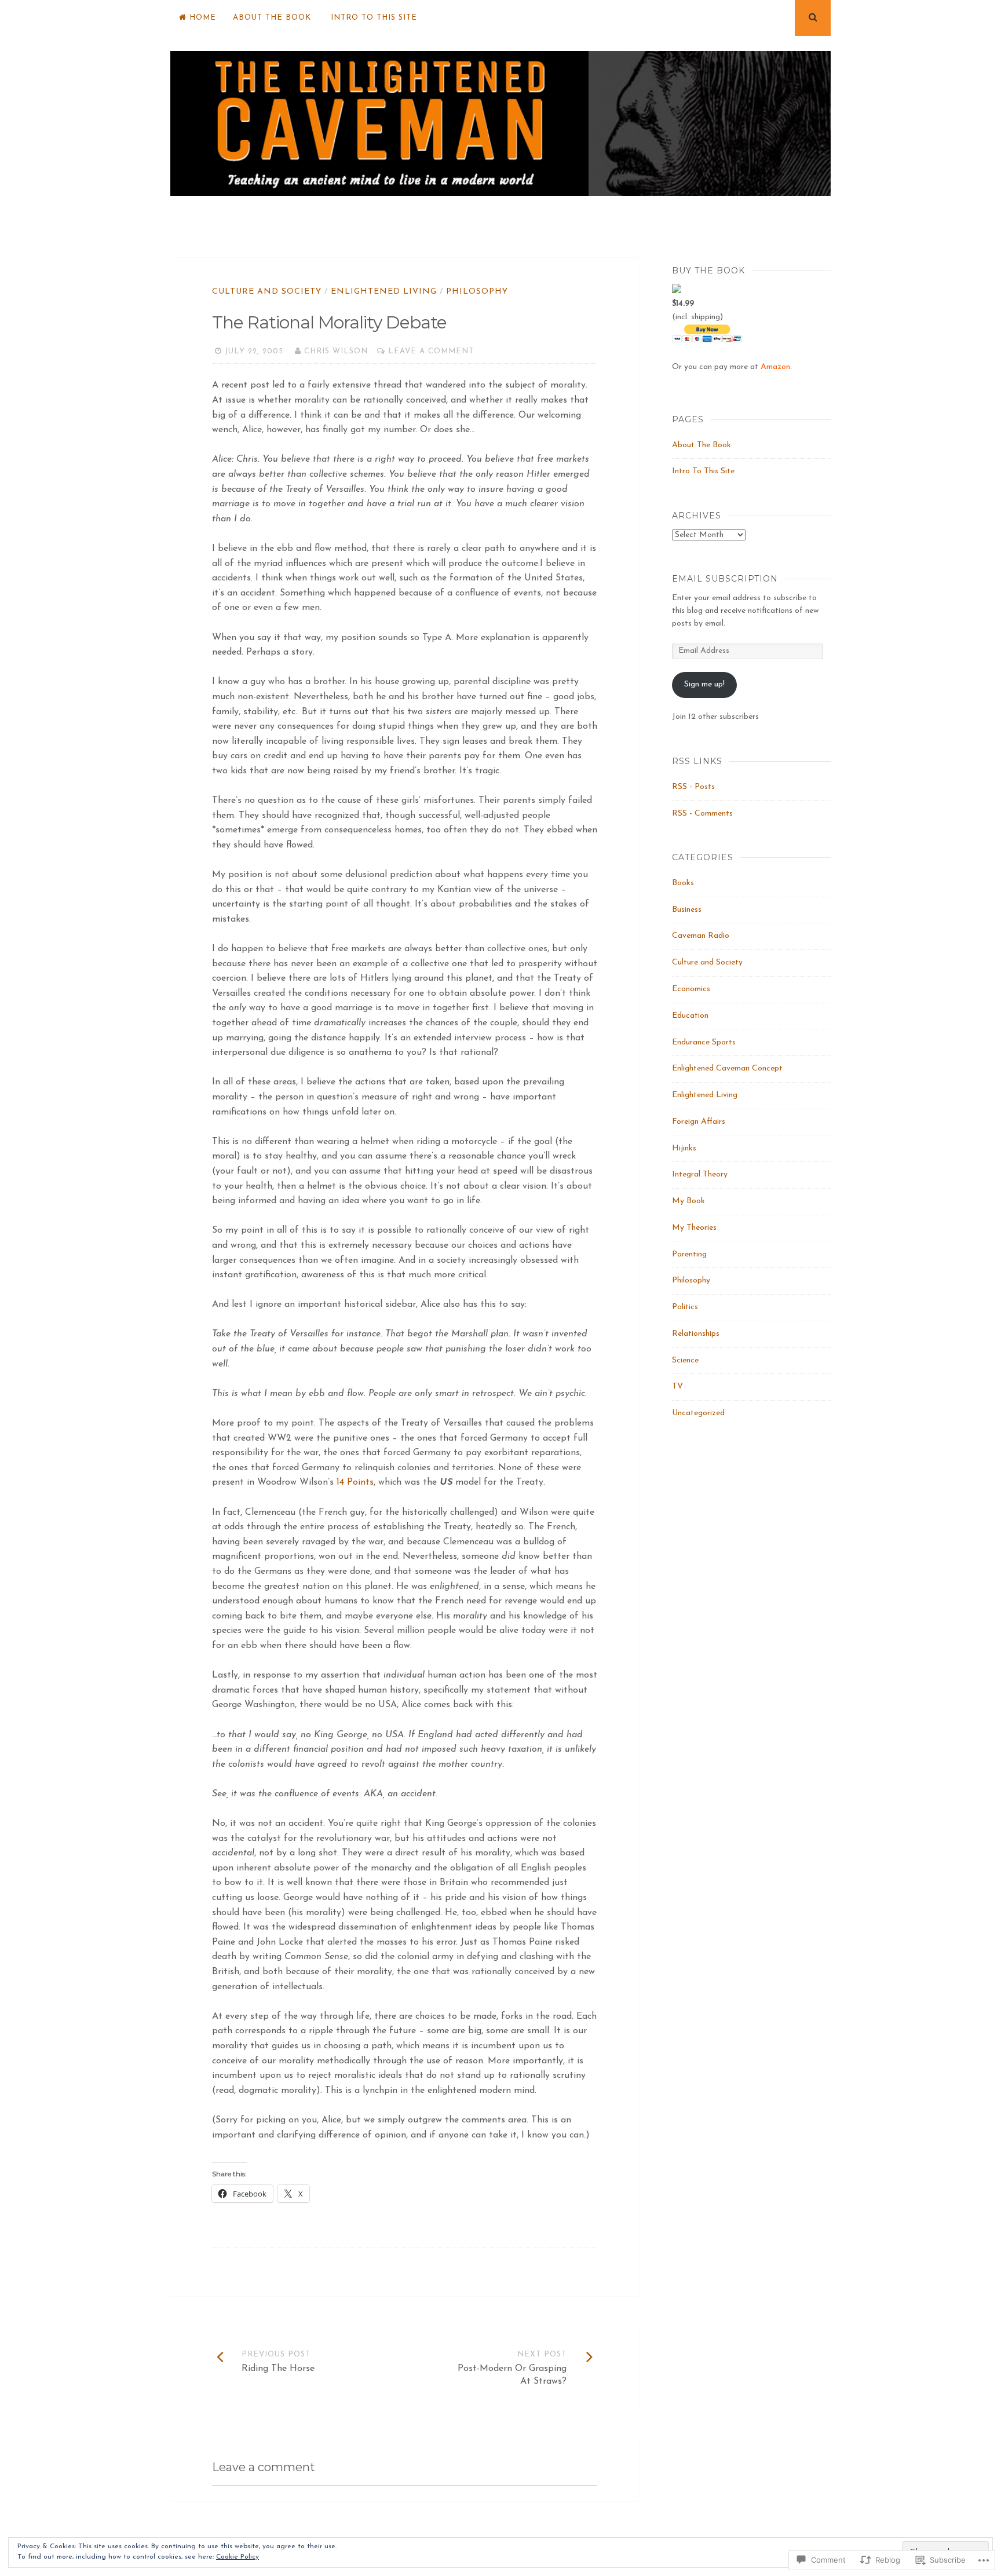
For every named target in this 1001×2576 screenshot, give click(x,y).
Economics (691, 989)
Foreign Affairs (699, 1122)
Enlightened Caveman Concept (727, 1068)
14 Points (355, 1482)
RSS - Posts (693, 787)
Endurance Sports (704, 1042)
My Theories (694, 1228)
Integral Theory (700, 1174)
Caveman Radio (701, 936)
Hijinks (684, 1148)
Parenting (689, 1254)
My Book (688, 1201)
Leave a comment (431, 351)
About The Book (272, 18)
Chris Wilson (336, 351)
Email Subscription (725, 579)
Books (683, 883)
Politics (685, 1307)
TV (677, 1386)
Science (685, 1360)
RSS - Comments (702, 814)
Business (687, 910)
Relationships (696, 1334)
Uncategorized (698, 1413)
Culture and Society (267, 292)
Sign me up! (704, 684)
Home (203, 18)
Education (690, 1016)
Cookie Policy (238, 2557)
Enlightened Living (384, 292)
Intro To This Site (374, 18)
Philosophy (477, 292)
